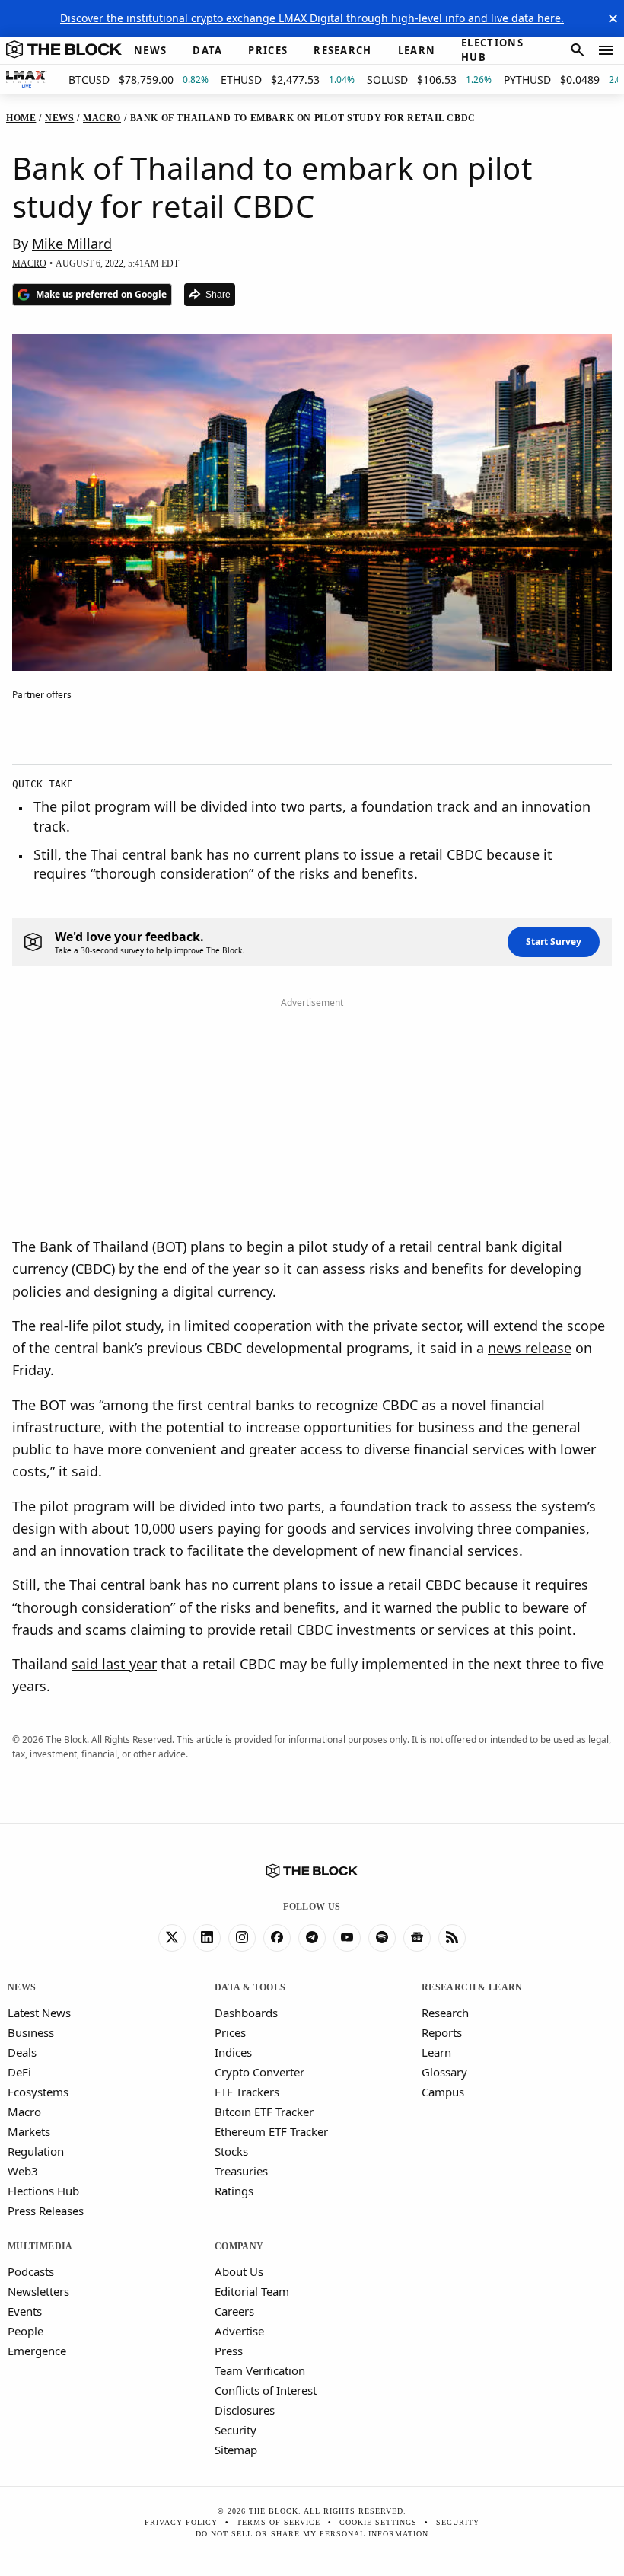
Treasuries (241, 2171)
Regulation (36, 2151)
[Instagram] (242, 1938)
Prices (230, 2032)
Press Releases (46, 2211)
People (25, 2331)
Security (236, 2430)
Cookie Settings (378, 2522)
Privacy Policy (181, 2522)
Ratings (234, 2191)
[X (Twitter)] (172, 1938)
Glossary (444, 2072)
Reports (442, 2032)
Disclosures (245, 2410)
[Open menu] (606, 50)
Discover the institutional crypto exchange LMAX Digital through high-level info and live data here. (312, 18)
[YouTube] (347, 1938)
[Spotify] (382, 1938)
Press (229, 2351)
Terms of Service (279, 2522)
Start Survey (554, 942)
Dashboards (246, 2013)
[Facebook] (277, 1938)
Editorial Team (252, 2291)
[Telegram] (312, 1938)
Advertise (239, 2331)
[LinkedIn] (207, 1938)
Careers (234, 2311)
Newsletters (38, 2291)
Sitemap (236, 2450)
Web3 (23, 2171)
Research (445, 2013)
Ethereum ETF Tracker (271, 2131)
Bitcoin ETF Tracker (264, 2112)
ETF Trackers (247, 2092)
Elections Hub (43, 2191)
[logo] (64, 50)
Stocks (231, 2151)
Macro (24, 2112)
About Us (239, 2271)
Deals (22, 2052)
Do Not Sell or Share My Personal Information (312, 2534)
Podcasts (31, 2271)
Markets (29, 2131)
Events (25, 2311)
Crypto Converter (259, 2072)
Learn (436, 2052)
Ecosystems (38, 2092)
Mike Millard (72, 244)
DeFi (19, 2072)
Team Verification (260, 2370)
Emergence (37, 2351)
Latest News (39, 2013)
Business (31, 2032)
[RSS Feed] (452, 1938)
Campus (443, 2092)
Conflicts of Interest (266, 2390)
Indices (233, 2052)
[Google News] (417, 1938)
